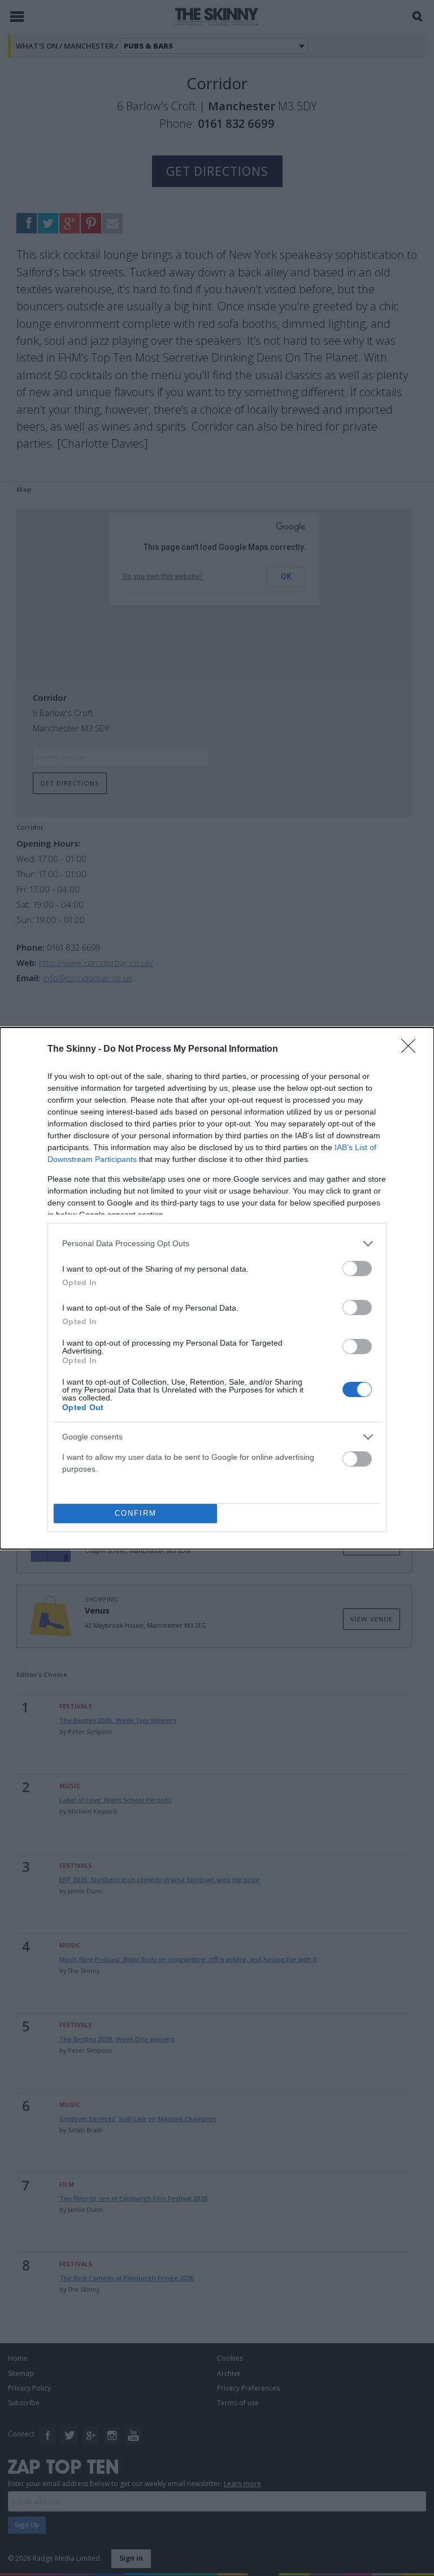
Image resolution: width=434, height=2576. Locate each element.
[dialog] (217, 1288)
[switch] (357, 1269)
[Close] (412, 1050)
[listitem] (217, 1244)
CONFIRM (136, 1513)
